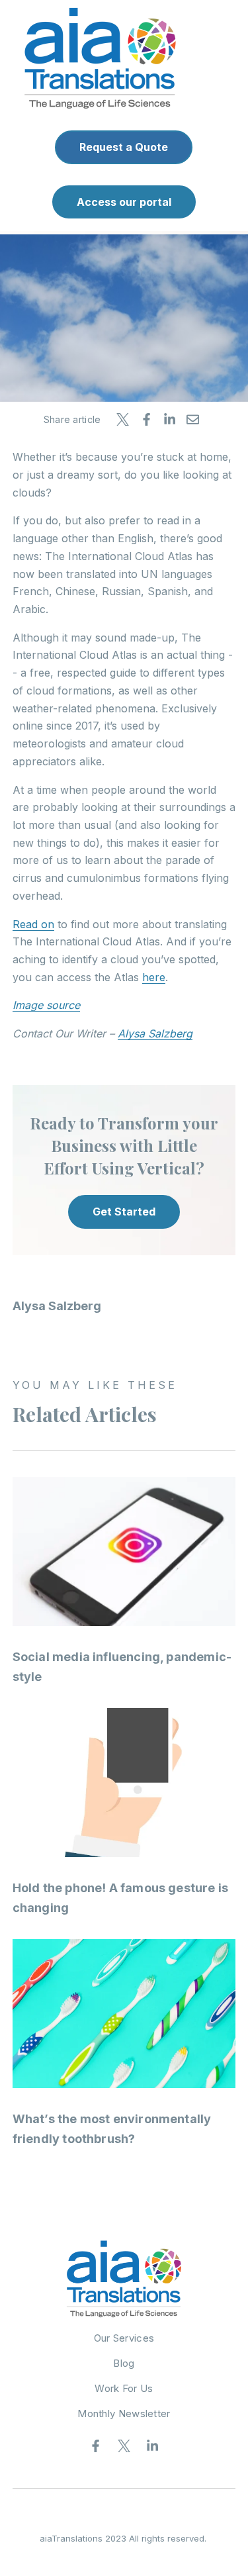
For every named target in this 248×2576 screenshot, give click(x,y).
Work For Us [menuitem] (124, 2388)
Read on (33, 924)
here (154, 977)
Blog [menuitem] (124, 2363)
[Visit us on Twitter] (124, 2446)
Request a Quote (124, 147)
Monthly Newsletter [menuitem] (124, 2413)
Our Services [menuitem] (124, 2338)
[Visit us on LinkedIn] (153, 2446)
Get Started (124, 1212)
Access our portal (124, 202)
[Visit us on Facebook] (96, 2446)
